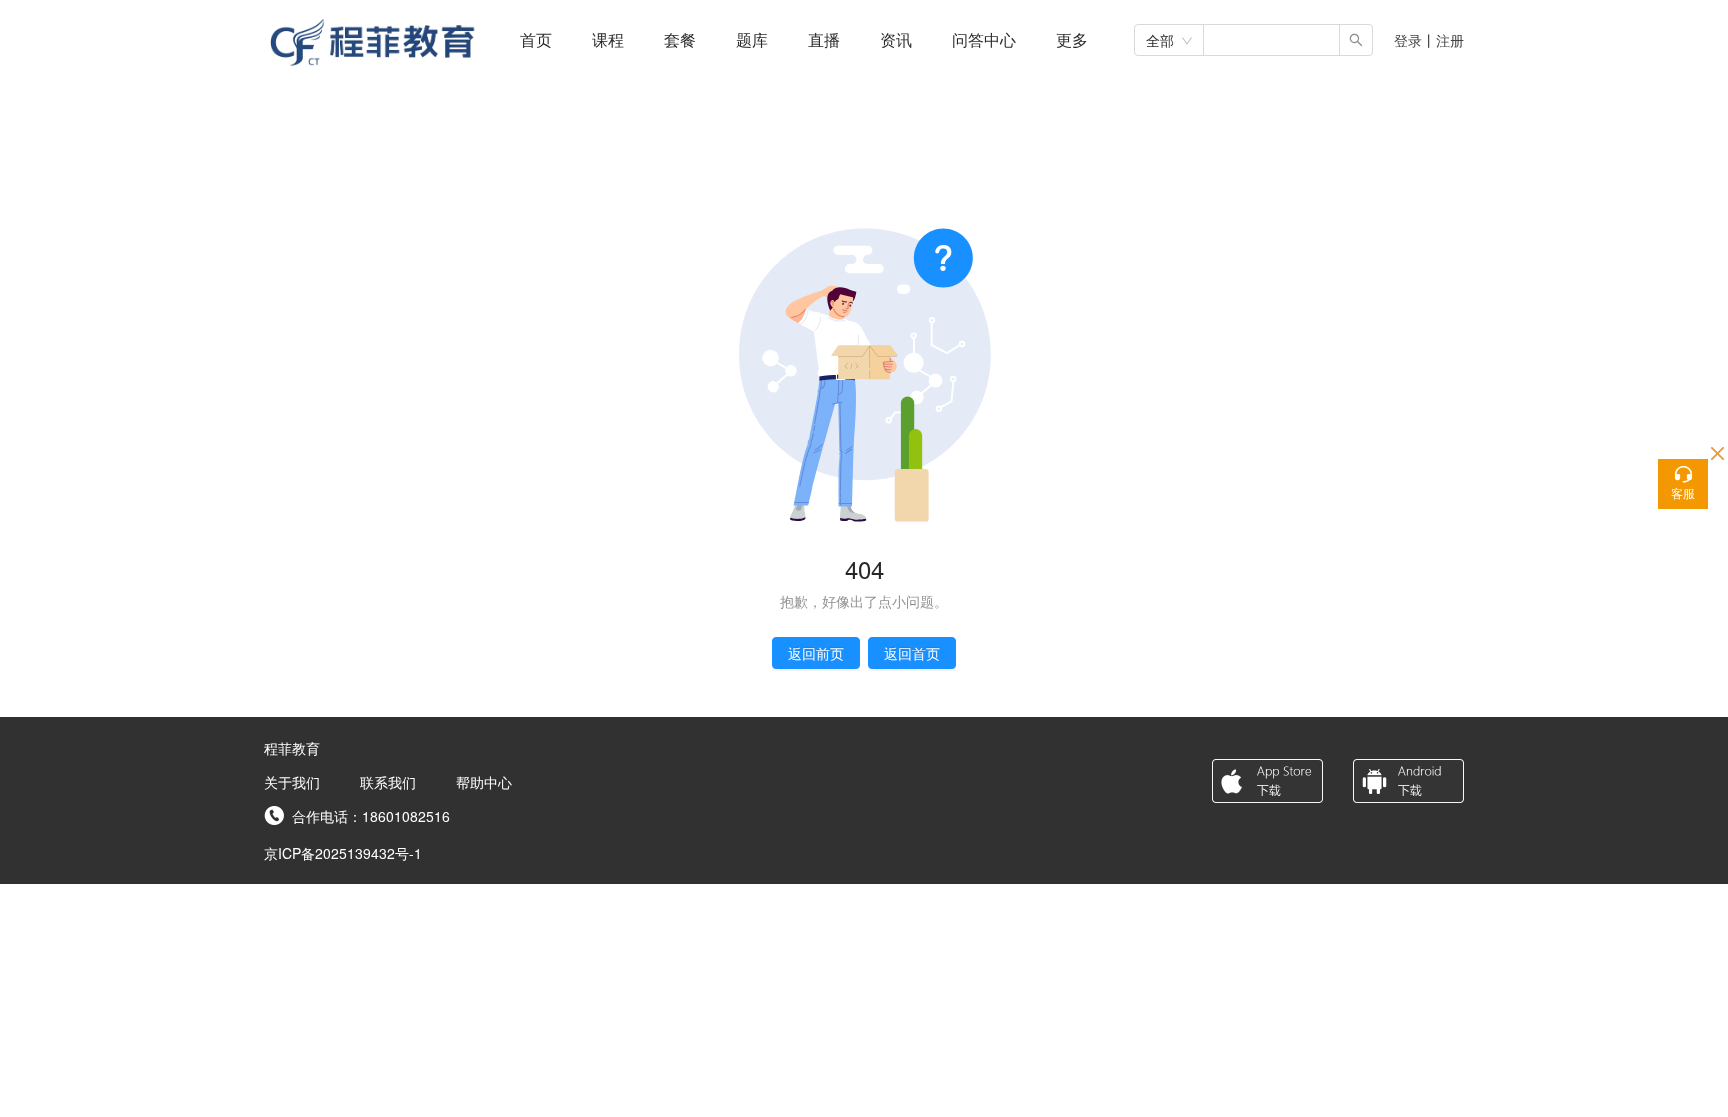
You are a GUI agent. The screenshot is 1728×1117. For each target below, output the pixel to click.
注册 (1450, 40)
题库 (752, 39)
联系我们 (388, 782)
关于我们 (292, 782)
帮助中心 (484, 782)
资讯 (896, 39)
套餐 (680, 39)
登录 (1408, 40)
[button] (1072, 39)
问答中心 (984, 39)
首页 (536, 39)
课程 (608, 39)
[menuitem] (536, 40)
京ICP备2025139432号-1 (343, 853)
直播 (824, 39)
